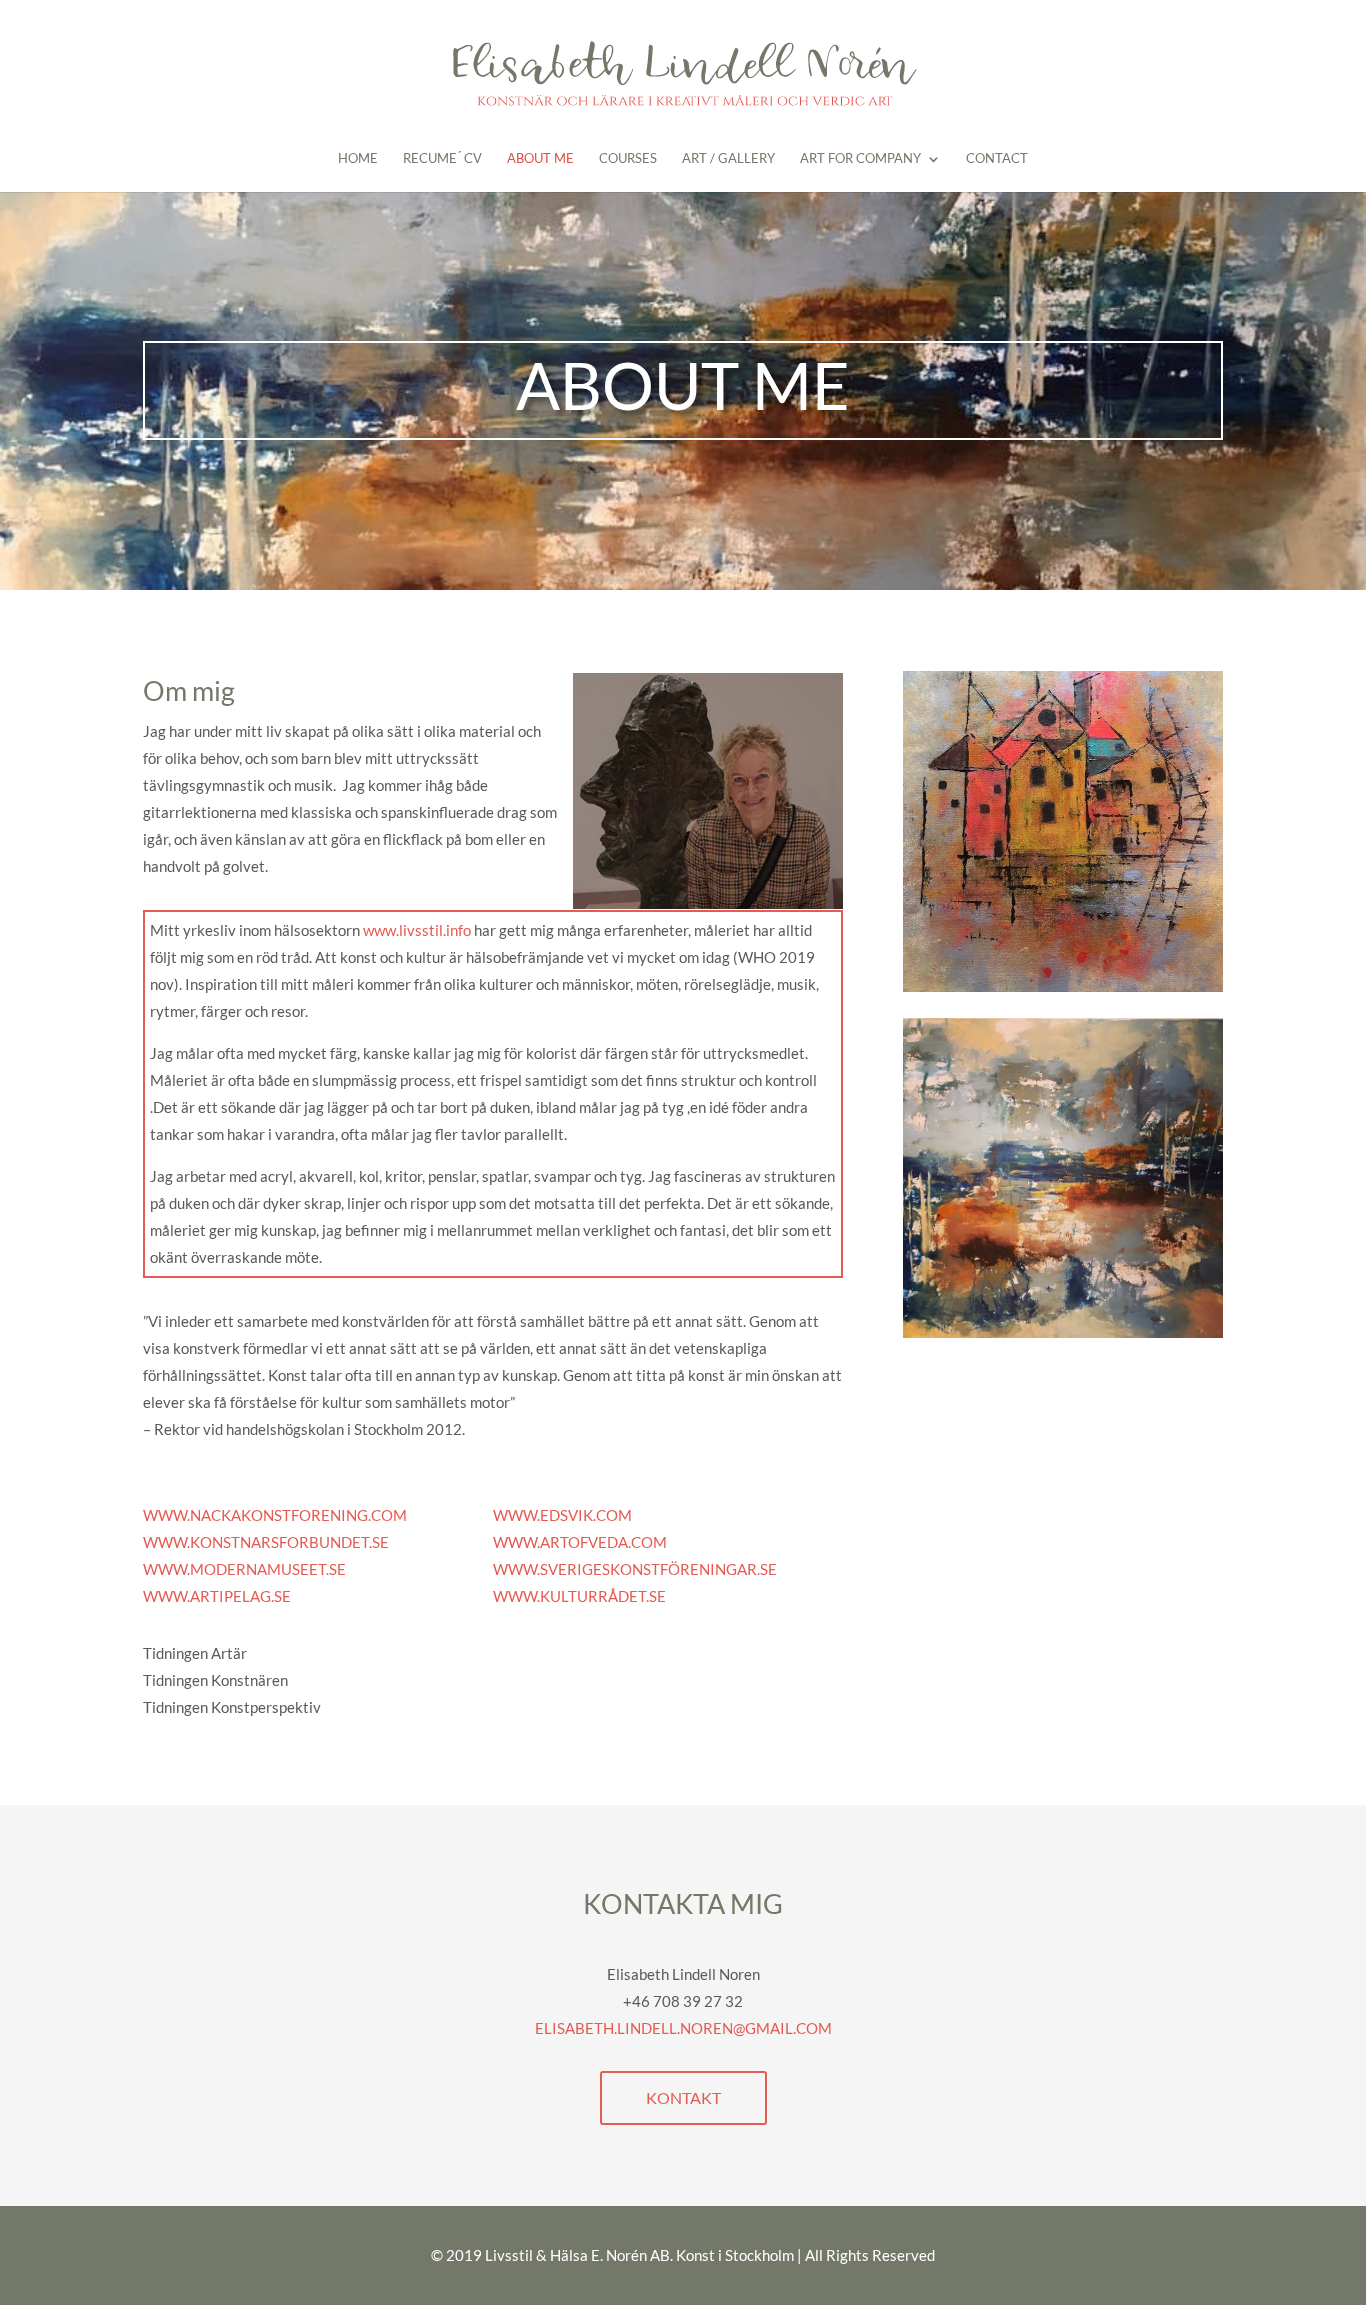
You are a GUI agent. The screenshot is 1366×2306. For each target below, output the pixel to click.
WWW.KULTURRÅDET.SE (579, 1596)
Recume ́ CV (442, 159)
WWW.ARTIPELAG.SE (217, 1596)
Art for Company (860, 159)
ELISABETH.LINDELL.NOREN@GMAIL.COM (683, 2028)
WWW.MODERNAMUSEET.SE (244, 1569)
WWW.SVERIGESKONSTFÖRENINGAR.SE (635, 1569)
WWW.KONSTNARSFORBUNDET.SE (266, 1542)
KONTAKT (683, 2097)
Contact (997, 159)
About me (540, 159)
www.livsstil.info (417, 930)
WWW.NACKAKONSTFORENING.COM (275, 1515)
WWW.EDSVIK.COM (562, 1515)
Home (358, 159)
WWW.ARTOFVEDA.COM (580, 1542)
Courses (628, 159)
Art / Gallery (728, 159)
